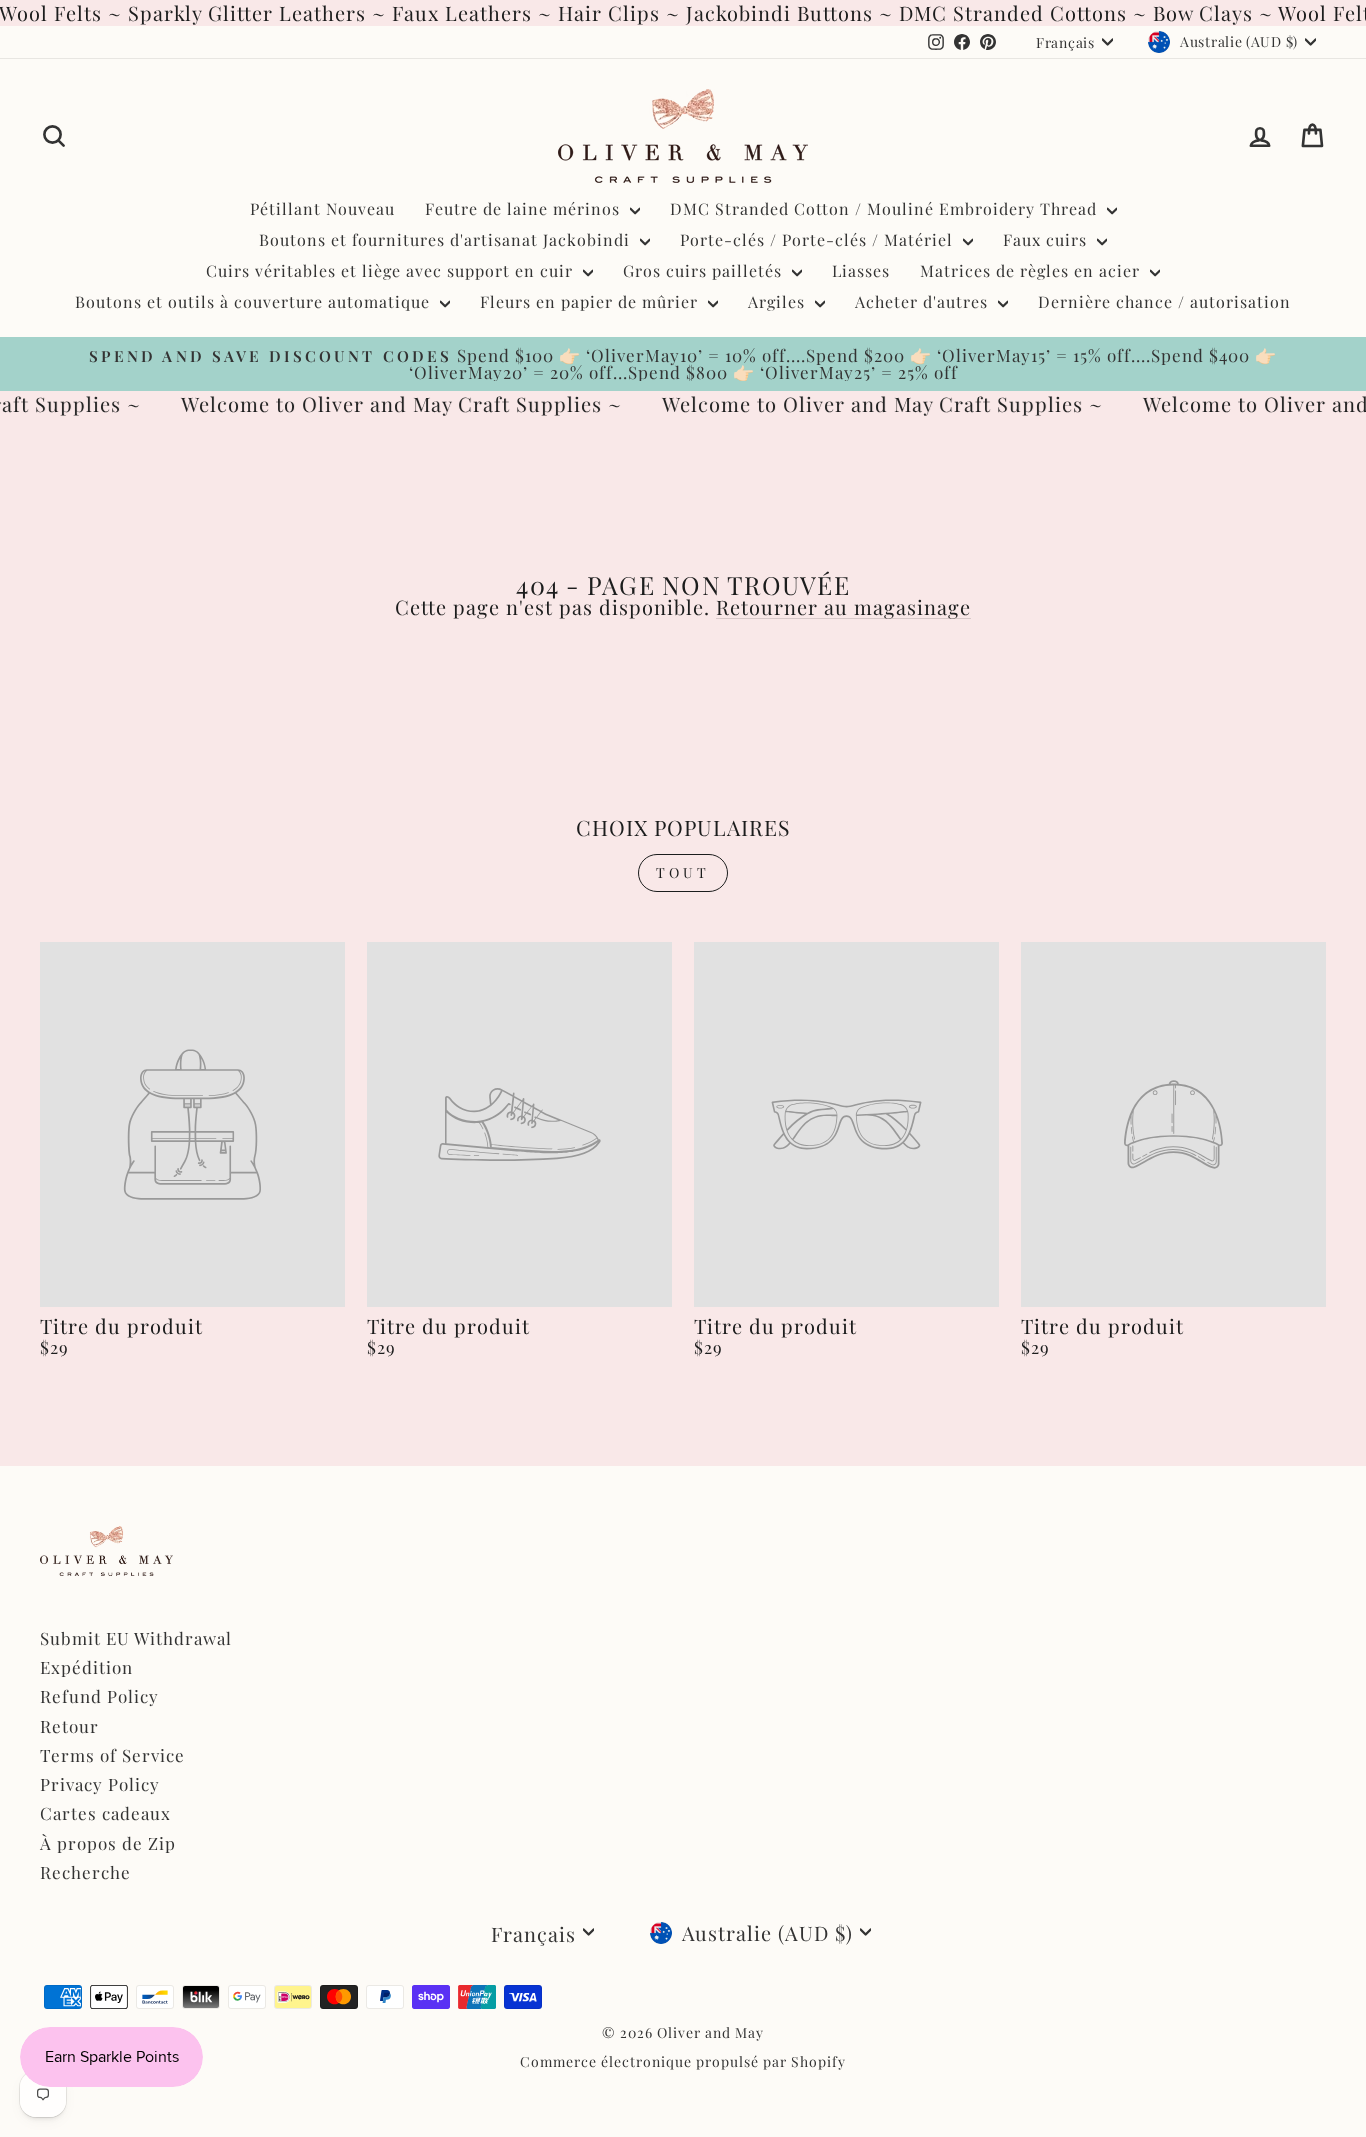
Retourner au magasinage (843, 606)
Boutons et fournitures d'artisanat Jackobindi (447, 239)
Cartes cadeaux (105, 1813)
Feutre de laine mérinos (525, 208)
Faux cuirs (1047, 239)
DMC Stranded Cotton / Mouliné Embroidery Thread (886, 208)
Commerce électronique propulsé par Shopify (683, 2061)
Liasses (861, 270)
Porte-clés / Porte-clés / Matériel (819, 239)
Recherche (85, 1872)
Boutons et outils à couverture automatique (255, 301)
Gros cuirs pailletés (705, 270)
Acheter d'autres (924, 301)
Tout (683, 872)
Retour (69, 1726)
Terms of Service (112, 1755)
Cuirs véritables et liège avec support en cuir (392, 270)
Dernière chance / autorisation (1164, 301)
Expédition (86, 1667)
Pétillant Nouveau (322, 208)
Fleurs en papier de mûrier (591, 301)
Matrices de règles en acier (1032, 270)
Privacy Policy (100, 1784)
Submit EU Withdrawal (136, 1638)
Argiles (779, 301)
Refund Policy (99, 1696)
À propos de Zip (108, 1843)
